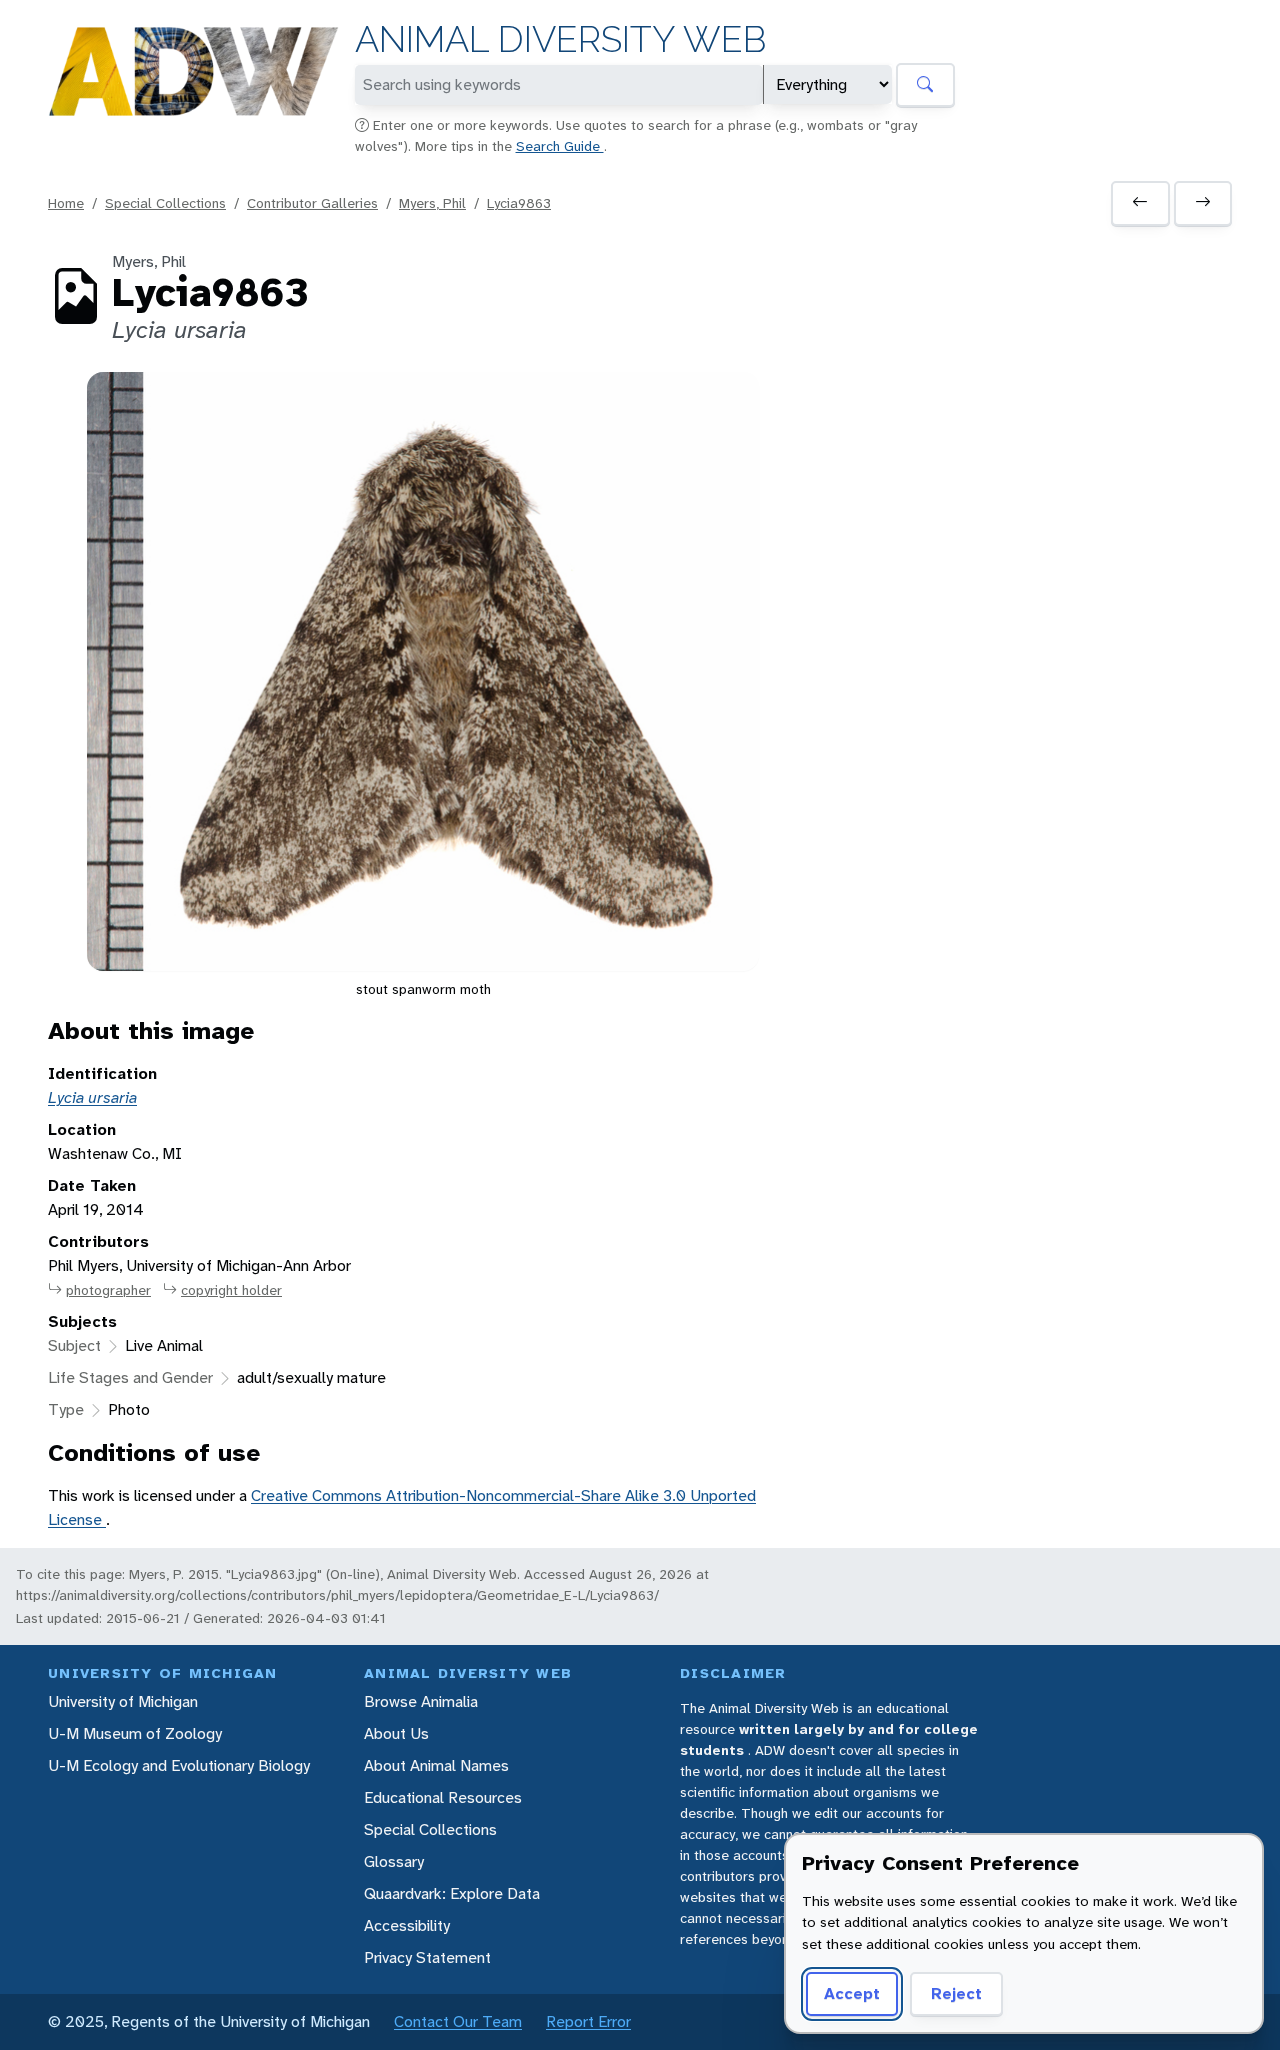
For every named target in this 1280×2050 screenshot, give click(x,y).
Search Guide (560, 146)
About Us (396, 1733)
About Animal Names (436, 1765)
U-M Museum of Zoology (135, 1733)
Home (66, 203)
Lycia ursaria (92, 1097)
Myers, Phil (432, 203)
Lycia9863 (519, 203)
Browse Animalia (421, 1701)
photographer (108, 1290)
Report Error (588, 2021)
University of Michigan (123, 1701)
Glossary (394, 1861)
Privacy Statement (427, 1957)
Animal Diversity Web (560, 39)
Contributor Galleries (312, 203)
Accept (852, 1993)
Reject (956, 1993)
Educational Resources (443, 1797)
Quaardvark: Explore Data (452, 1893)
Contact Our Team (458, 2021)
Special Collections (165, 203)
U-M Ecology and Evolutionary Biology (179, 1765)
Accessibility (407, 1925)
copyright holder (231, 1290)
